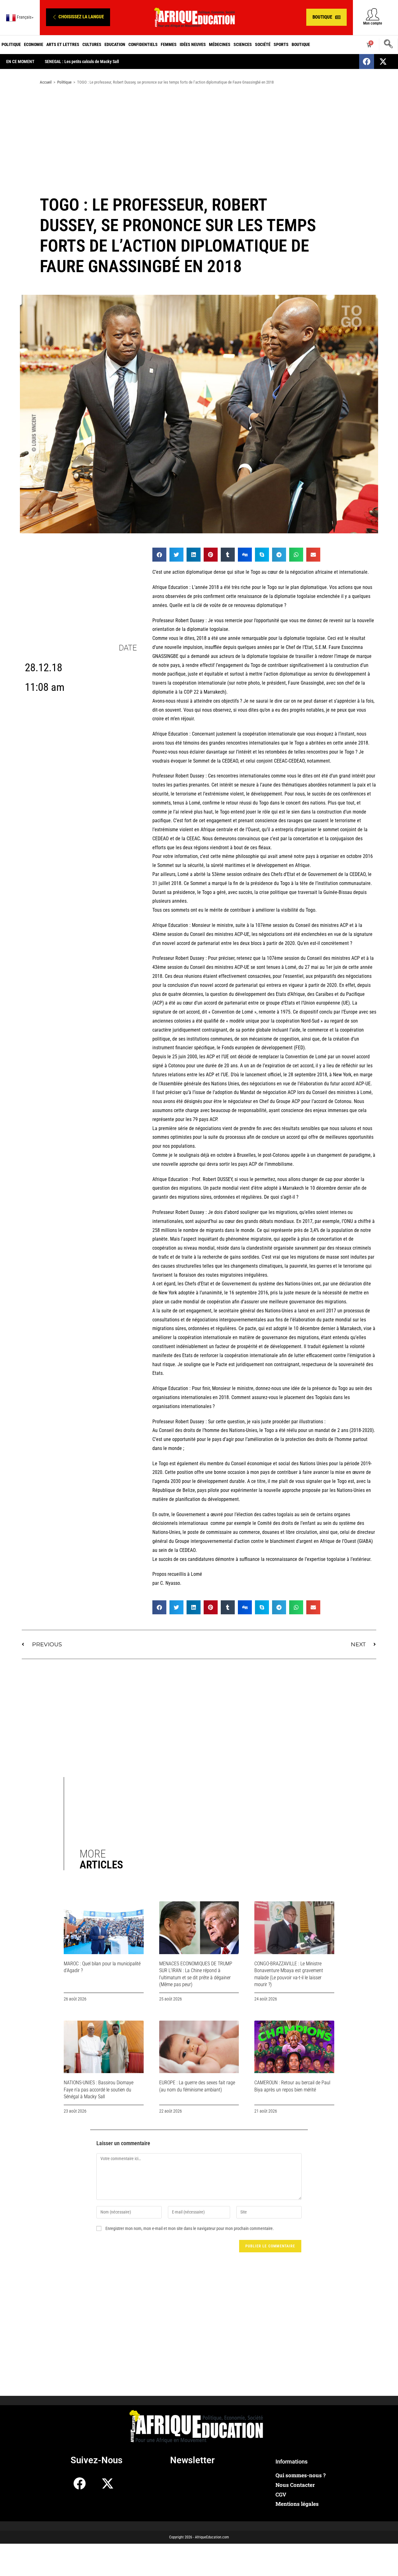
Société (263, 44)
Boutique (301, 44)
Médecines (220, 44)
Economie (34, 44)
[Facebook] (367, 62)
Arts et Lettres (63, 44)
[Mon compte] (373, 14)
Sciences (243, 44)
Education (115, 44)
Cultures (92, 44)
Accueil (46, 82)
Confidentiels (143, 44)
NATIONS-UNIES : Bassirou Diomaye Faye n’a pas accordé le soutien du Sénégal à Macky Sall (99, 2090)
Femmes (169, 44)
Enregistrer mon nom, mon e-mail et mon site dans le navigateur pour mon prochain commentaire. (190, 2228)
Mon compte (373, 23)
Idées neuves (193, 44)
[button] (78, 17)
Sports (281, 44)
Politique (11, 44)
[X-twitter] (383, 62)
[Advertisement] (199, 139)
